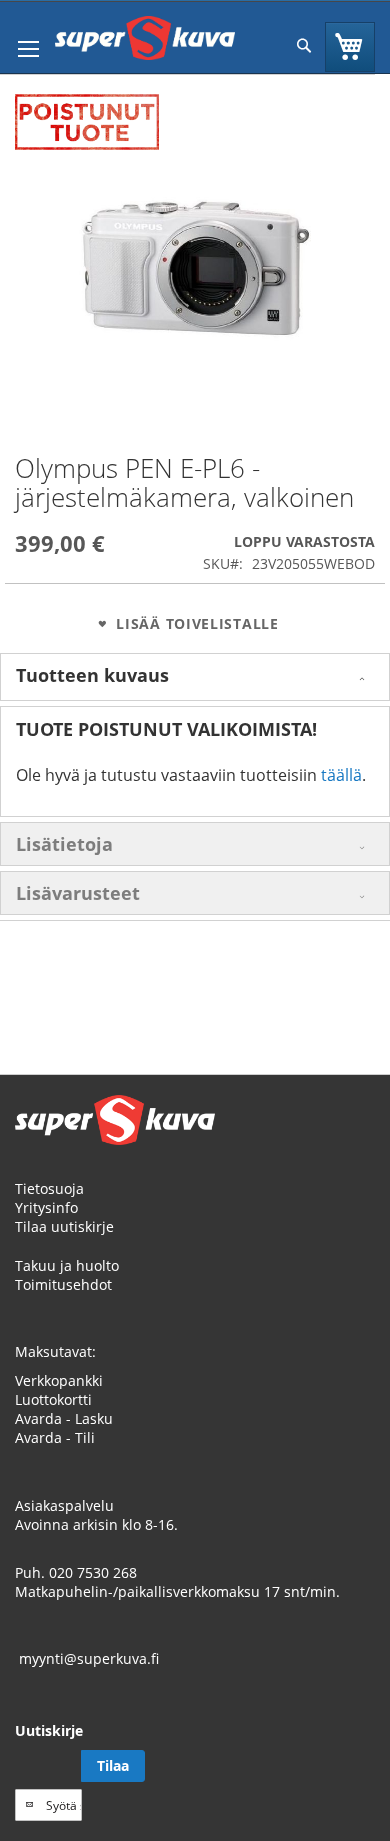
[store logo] (145, 38)
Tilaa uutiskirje (64, 1226)
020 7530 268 (93, 1572)
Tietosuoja (49, 1188)
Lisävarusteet (78, 893)
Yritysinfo (46, 1207)
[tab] (195, 677)
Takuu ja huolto (67, 1265)
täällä (341, 775)
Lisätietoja (64, 844)
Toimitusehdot (63, 1284)
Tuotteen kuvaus (92, 675)
